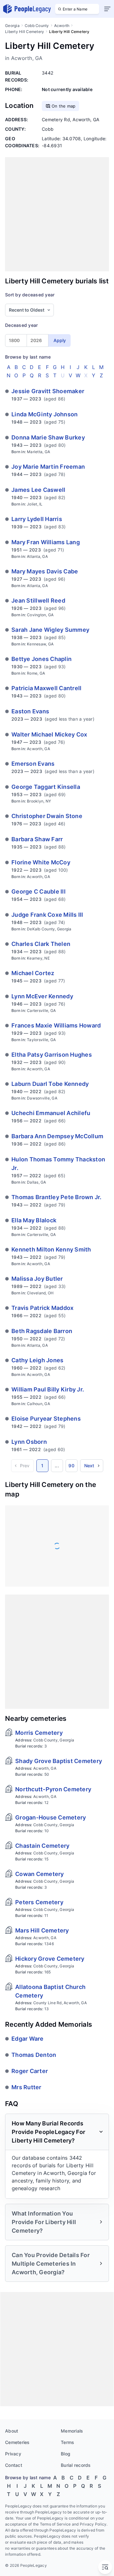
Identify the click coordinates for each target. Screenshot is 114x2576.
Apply (60, 340)
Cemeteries (17, 2442)
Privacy (13, 2454)
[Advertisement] (57, 214)
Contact (14, 2465)
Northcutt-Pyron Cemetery (53, 1789)
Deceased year (21, 325)
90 (71, 1466)
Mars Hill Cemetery (42, 1930)
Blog (66, 2454)
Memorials (72, 2431)
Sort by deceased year (30, 295)
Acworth (62, 26)
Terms (67, 2442)
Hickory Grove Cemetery (50, 1959)
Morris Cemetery (39, 1733)
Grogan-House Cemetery (51, 1817)
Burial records (76, 2465)
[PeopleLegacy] (27, 9)
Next (89, 1466)
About (12, 2431)
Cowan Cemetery (40, 1874)
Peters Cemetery (39, 1902)
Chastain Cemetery (42, 1846)
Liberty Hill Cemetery (25, 32)
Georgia (12, 26)
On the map (64, 106)
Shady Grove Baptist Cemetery (59, 1761)
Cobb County (37, 26)
